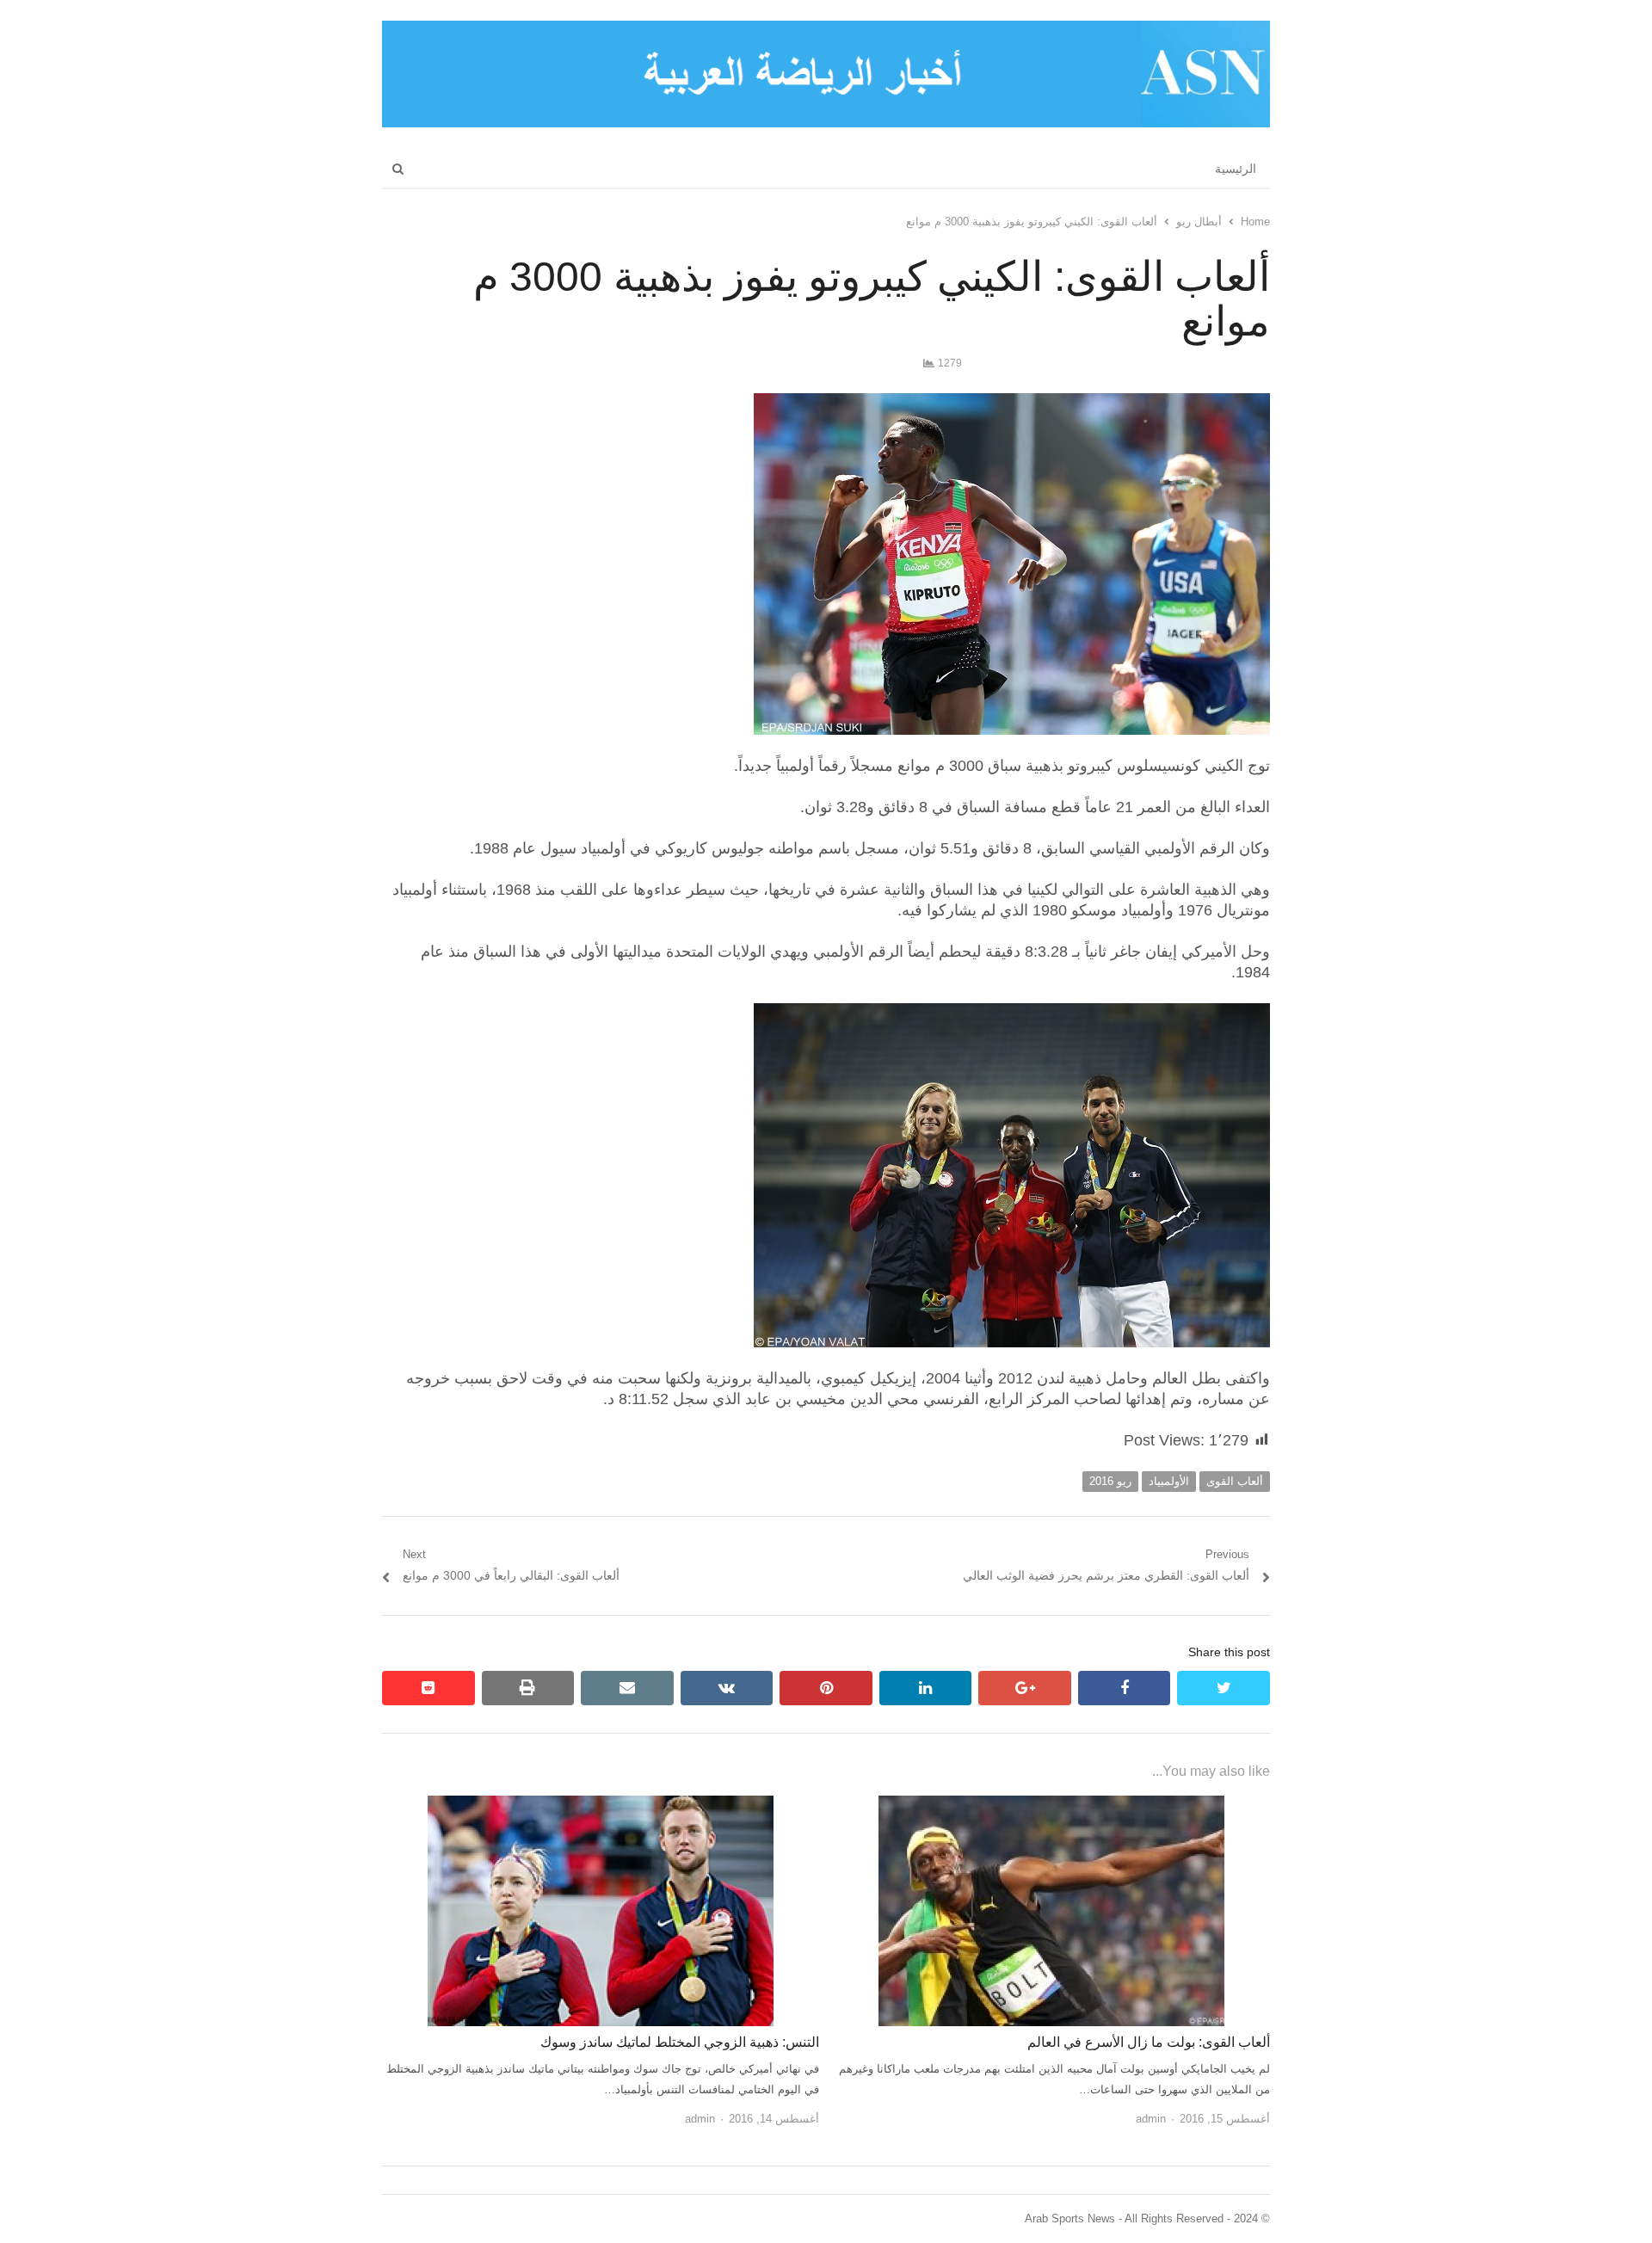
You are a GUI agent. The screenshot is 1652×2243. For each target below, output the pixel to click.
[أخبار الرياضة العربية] (826, 74)
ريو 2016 (1110, 1481)
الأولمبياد (1169, 1481)
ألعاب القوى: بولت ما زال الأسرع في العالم (1149, 2042)
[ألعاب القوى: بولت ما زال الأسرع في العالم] (1051, 1805)
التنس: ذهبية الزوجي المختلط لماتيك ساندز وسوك (680, 2042)
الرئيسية (1236, 169)
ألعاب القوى (1235, 1481)
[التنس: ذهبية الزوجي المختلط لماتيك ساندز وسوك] (601, 1805)
